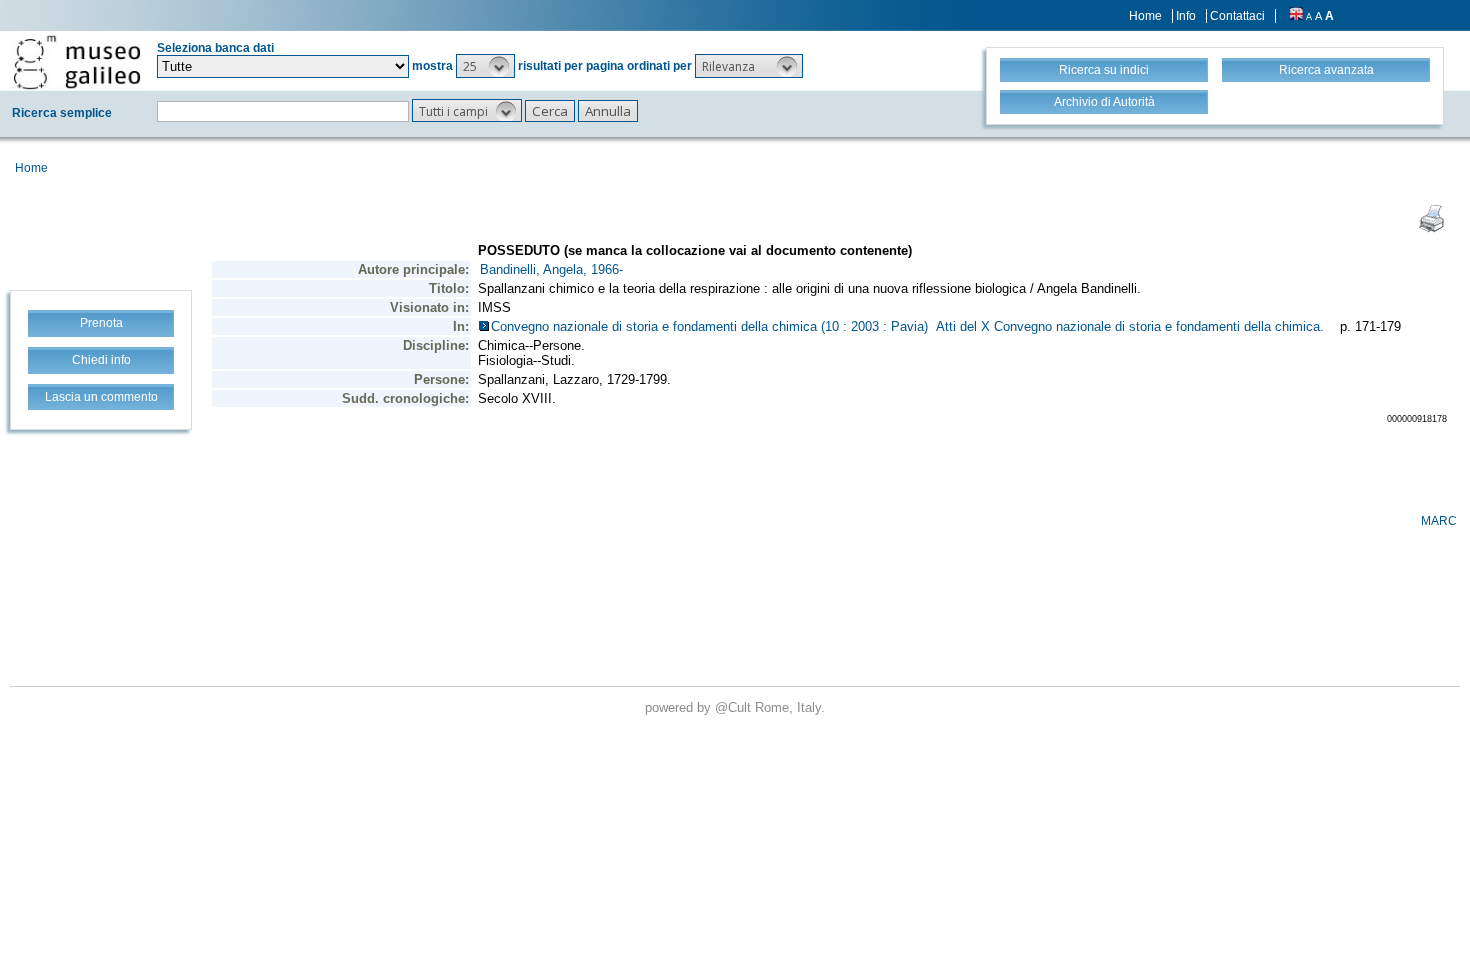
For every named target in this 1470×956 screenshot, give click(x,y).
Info (1186, 16)
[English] (1296, 16)
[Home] (77, 62)
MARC (1439, 521)
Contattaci (1237, 16)
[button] (485, 66)
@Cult (735, 707)
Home (1145, 16)
